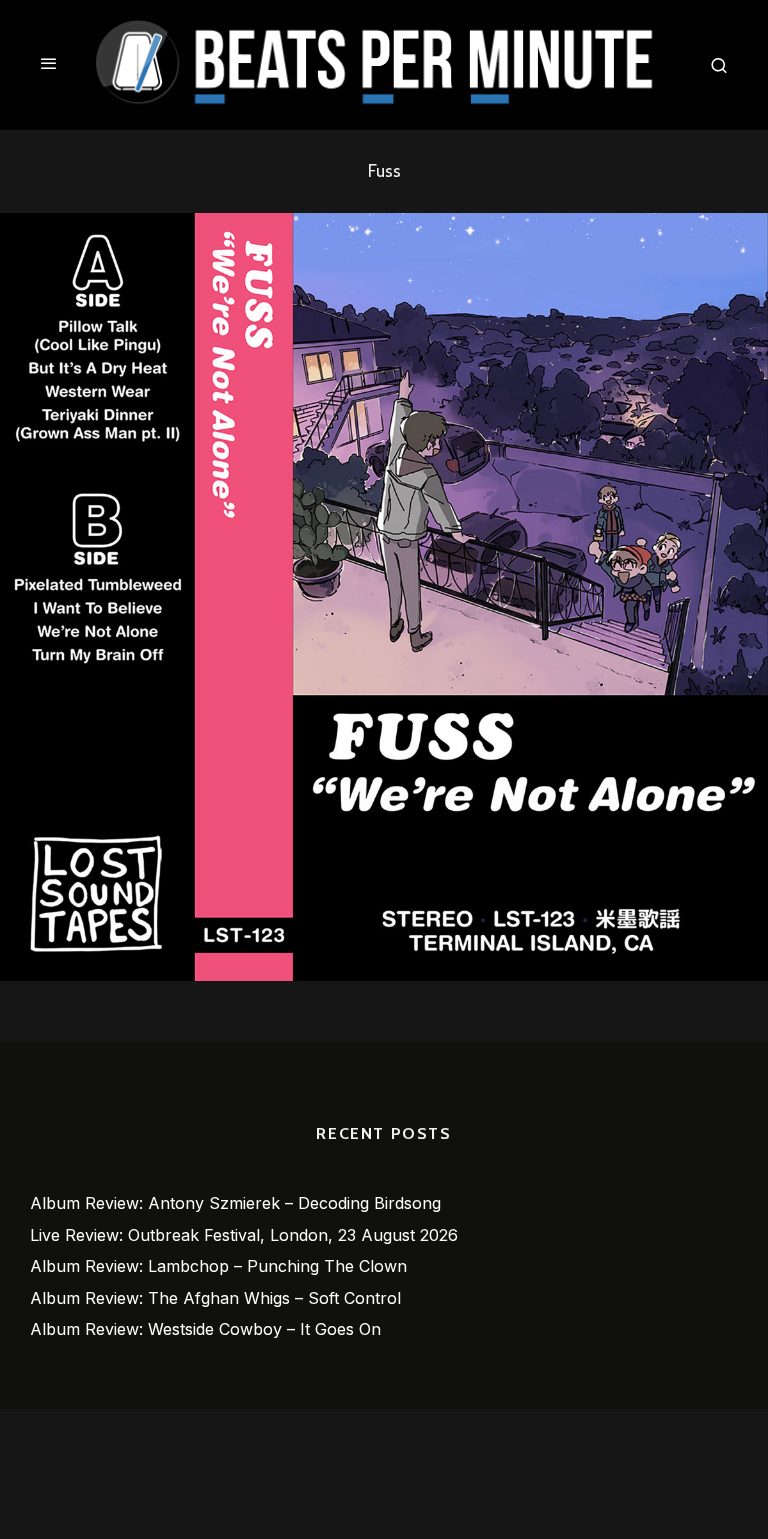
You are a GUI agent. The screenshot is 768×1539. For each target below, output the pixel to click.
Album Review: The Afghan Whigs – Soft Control (215, 1298)
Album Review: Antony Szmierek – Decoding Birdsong (235, 1203)
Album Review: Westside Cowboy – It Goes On (205, 1329)
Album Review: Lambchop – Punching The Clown (218, 1266)
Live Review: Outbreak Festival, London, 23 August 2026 (244, 1235)
